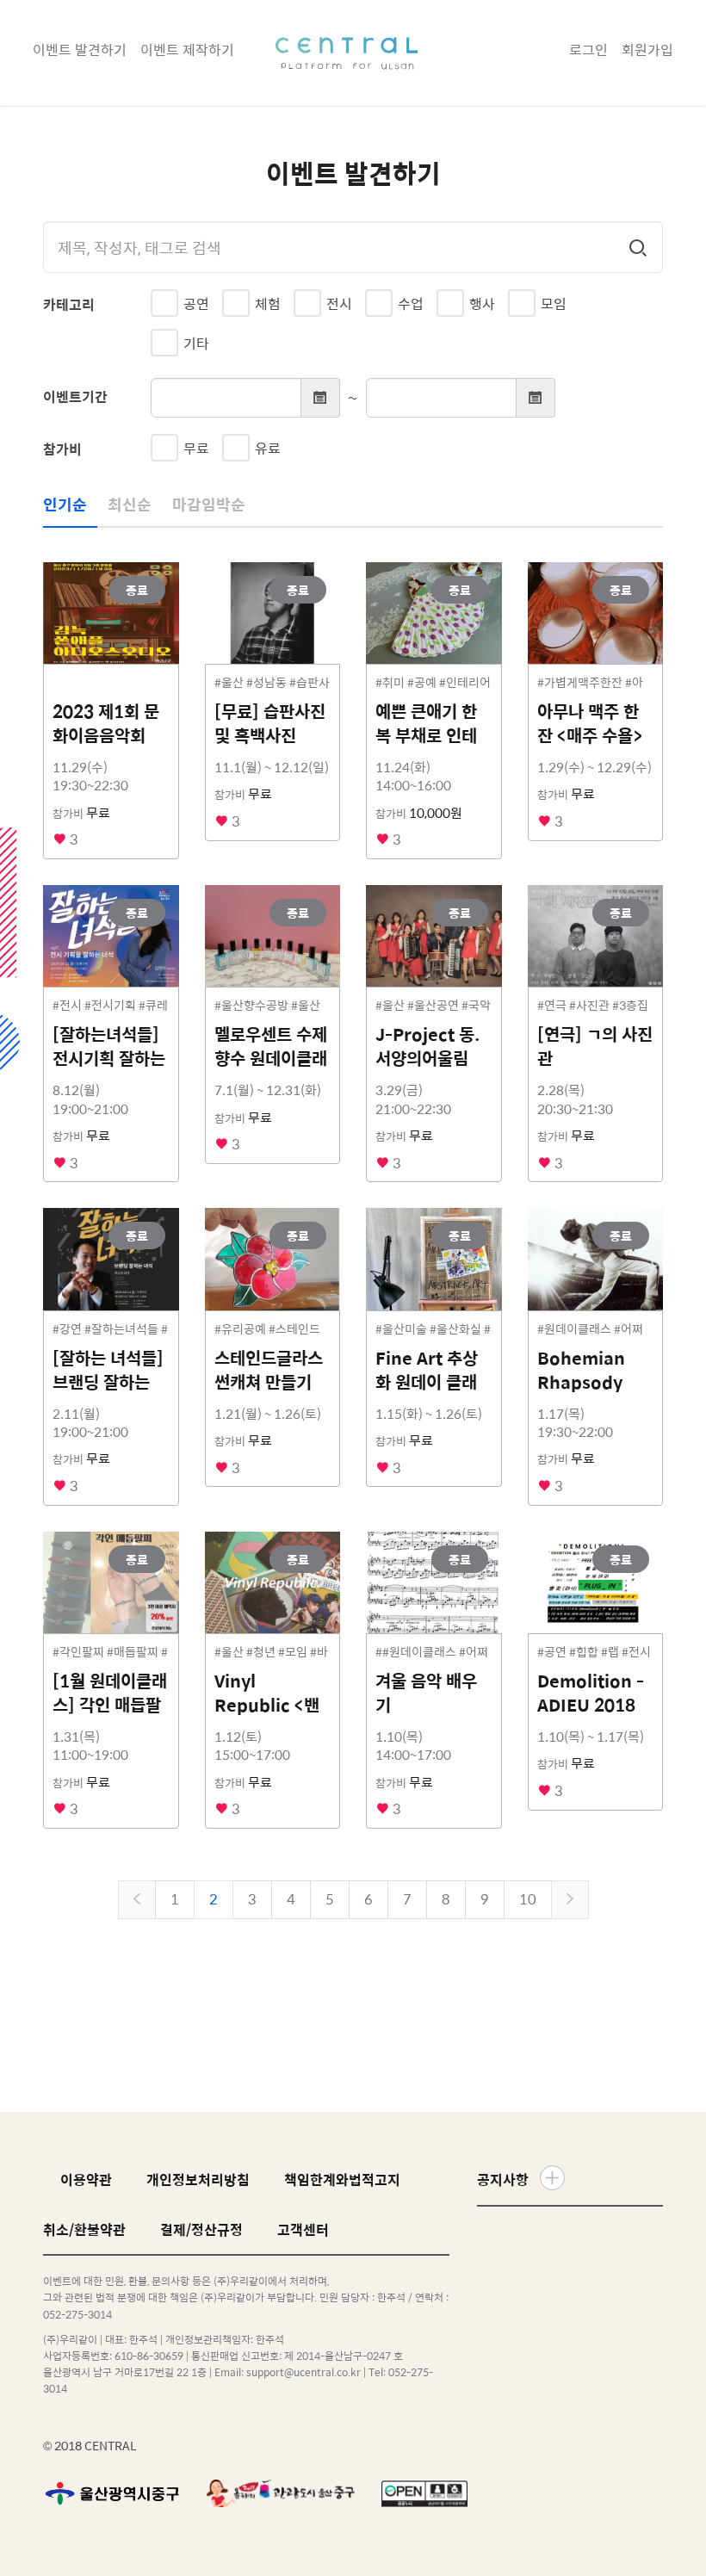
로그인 (588, 50)
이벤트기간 (75, 396)
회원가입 (647, 50)
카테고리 (69, 304)
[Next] (570, 1900)
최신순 (130, 504)
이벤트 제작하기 (187, 50)
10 (528, 1899)
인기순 (65, 504)
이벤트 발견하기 (80, 50)
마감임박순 (209, 504)
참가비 (62, 449)
